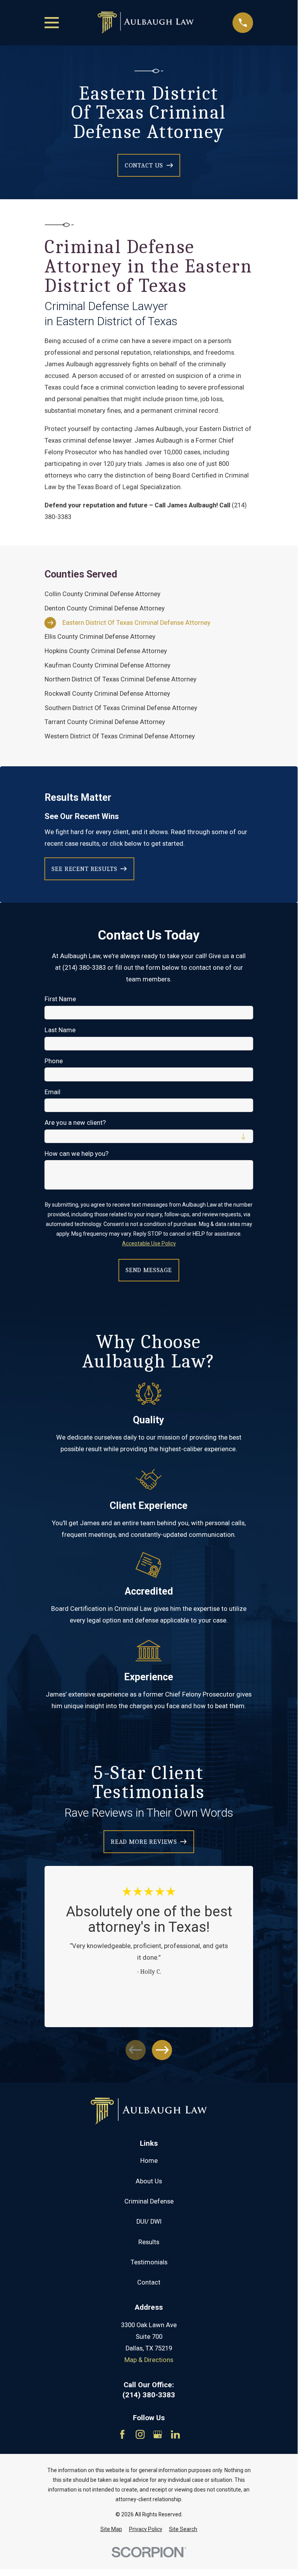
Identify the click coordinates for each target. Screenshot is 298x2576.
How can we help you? (77, 1154)
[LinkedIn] (175, 2434)
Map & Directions (149, 2360)
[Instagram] (140, 2434)
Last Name (60, 1030)
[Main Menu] (52, 23)
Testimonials (149, 2262)
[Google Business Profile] (158, 2434)
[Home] (146, 23)
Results (149, 2242)
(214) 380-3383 (149, 2395)
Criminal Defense (149, 2201)
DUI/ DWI (149, 2222)
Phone (54, 1061)
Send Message (149, 1270)
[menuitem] (149, 594)
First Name (60, 999)
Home (149, 2161)
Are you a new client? (75, 1123)
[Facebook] (122, 2434)
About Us (149, 2181)
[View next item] (162, 2050)
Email (53, 1092)
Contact (149, 2282)
